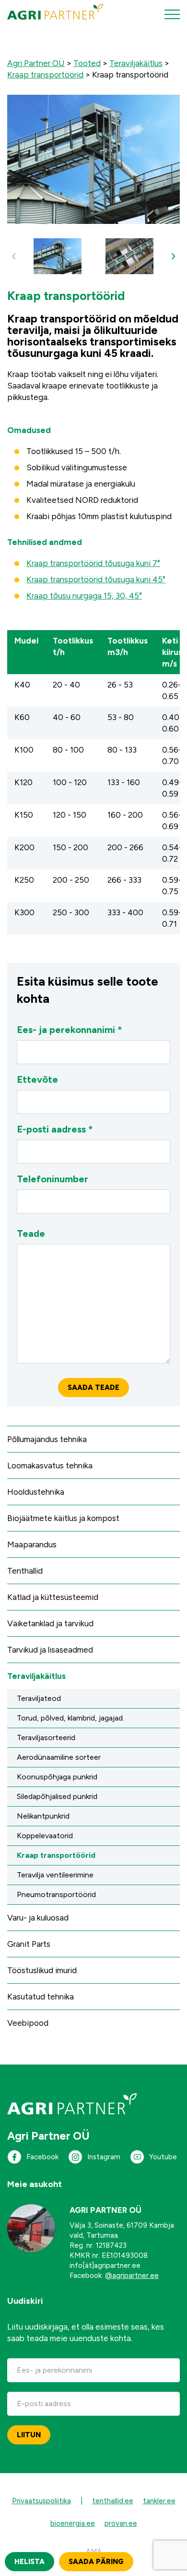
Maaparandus (32, 1544)
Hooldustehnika (36, 1492)
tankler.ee (159, 2501)
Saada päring (96, 2562)
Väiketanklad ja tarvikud (50, 1623)
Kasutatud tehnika (41, 1997)
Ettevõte (37, 1079)
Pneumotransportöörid (56, 1894)
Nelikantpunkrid (43, 1816)
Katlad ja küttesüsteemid (53, 1597)
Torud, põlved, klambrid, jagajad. (70, 1718)
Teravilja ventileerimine (55, 1875)
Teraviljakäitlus (36, 1676)
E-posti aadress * (55, 1129)
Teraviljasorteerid (46, 1738)
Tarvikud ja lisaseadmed (50, 1650)
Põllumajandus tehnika (47, 1439)
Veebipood (28, 2023)
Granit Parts (29, 1944)
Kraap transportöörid (56, 1855)
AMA (94, 2552)
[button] (58, 256)
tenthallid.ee (113, 2501)
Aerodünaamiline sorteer (59, 1757)
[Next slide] (173, 256)
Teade (31, 1233)
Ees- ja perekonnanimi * (70, 1030)
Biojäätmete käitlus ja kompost (63, 1518)
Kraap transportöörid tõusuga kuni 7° (93, 563)
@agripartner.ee (132, 2276)
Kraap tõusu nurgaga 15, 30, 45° (84, 596)
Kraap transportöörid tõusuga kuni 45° (96, 579)
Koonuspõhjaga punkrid (57, 1777)
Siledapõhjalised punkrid (57, 1796)
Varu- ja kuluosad (38, 1918)
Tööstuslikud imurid (42, 1970)
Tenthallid (25, 1571)
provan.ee (121, 2523)
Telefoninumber (53, 1179)
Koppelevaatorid (45, 1836)
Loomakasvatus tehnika (50, 1466)
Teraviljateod (39, 1698)
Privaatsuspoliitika (41, 2501)
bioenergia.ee (73, 2523)
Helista (29, 2562)
